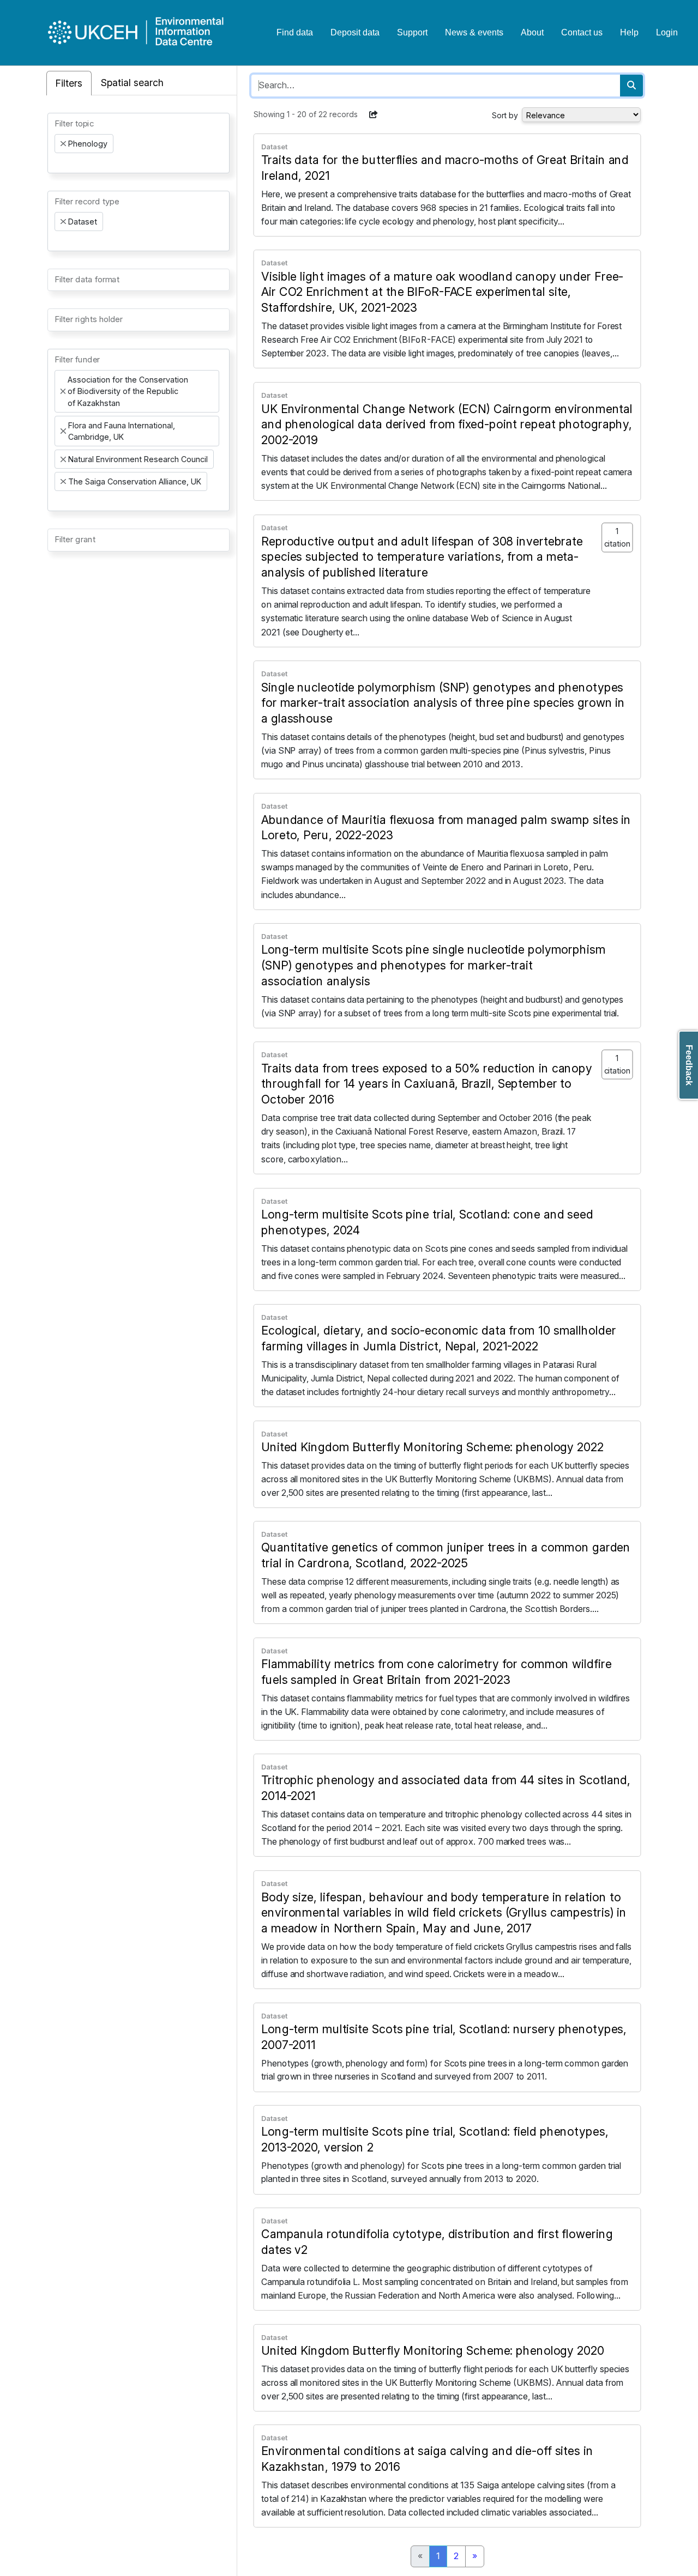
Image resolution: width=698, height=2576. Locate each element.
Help (629, 32)
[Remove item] (63, 144)
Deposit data (355, 32)
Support (412, 32)
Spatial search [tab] (132, 83)
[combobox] (139, 143)
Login (667, 32)
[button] (374, 114)
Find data (295, 32)
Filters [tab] (69, 83)
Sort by (505, 115)
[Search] (631, 86)
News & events (474, 32)
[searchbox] (58, 163)
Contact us (582, 32)
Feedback (689, 1065)
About (532, 32)
